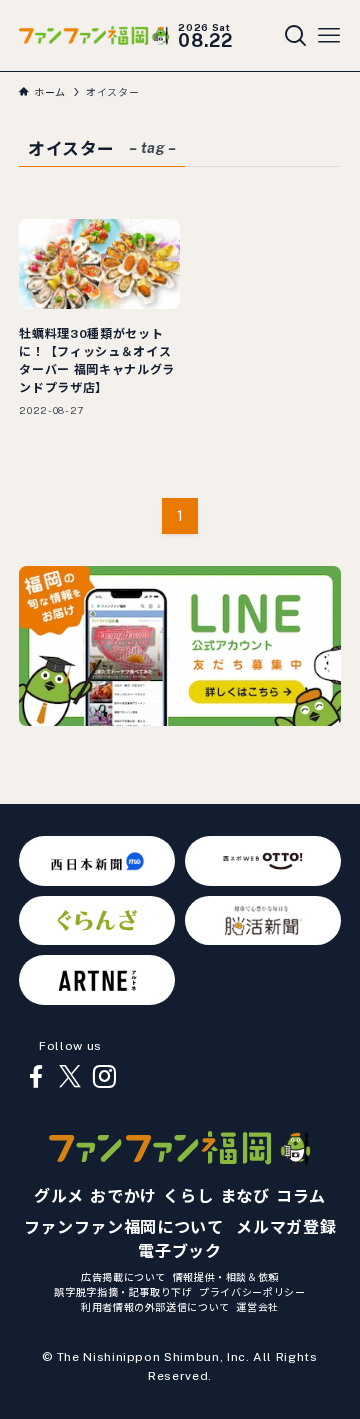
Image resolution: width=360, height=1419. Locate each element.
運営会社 (257, 1307)
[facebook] (36, 1077)
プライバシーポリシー (252, 1292)
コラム (301, 1196)
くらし (188, 1196)
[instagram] (104, 1077)
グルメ (59, 1196)
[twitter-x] (70, 1077)
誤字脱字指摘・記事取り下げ (123, 1292)
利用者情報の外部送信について (155, 1307)
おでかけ (123, 1196)
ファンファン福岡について (124, 1227)
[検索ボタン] (296, 36)
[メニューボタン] (329, 36)
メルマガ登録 (286, 1227)
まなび (245, 1196)
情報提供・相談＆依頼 (226, 1277)
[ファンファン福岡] (93, 35)
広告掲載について (123, 1277)
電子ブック (179, 1251)
